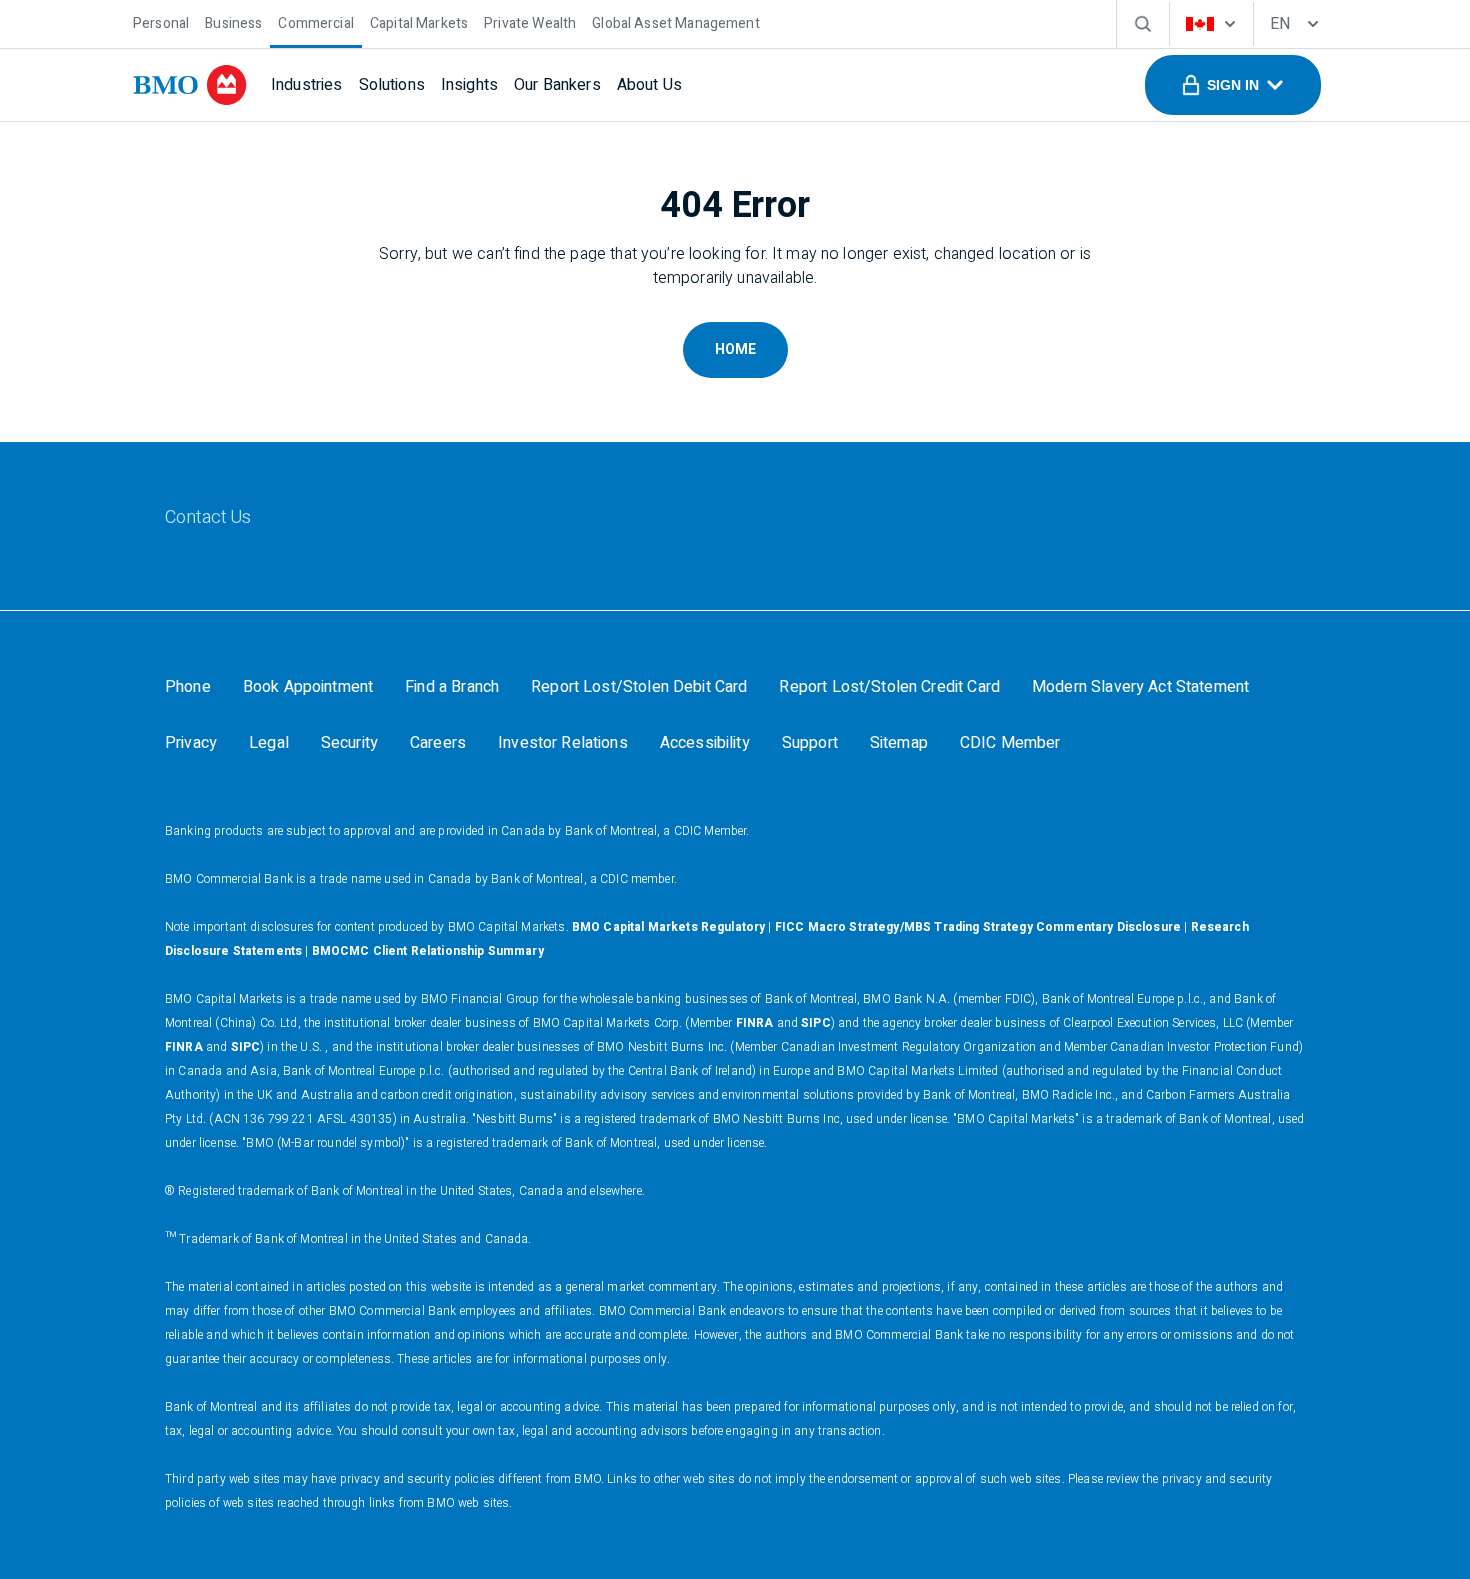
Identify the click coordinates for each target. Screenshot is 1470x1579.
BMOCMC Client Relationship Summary (428, 951)
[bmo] (190, 85)
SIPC (816, 1023)
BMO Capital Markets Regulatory (669, 927)
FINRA (755, 1023)
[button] (1233, 85)
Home (735, 349)
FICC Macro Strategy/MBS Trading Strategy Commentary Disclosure (978, 927)
